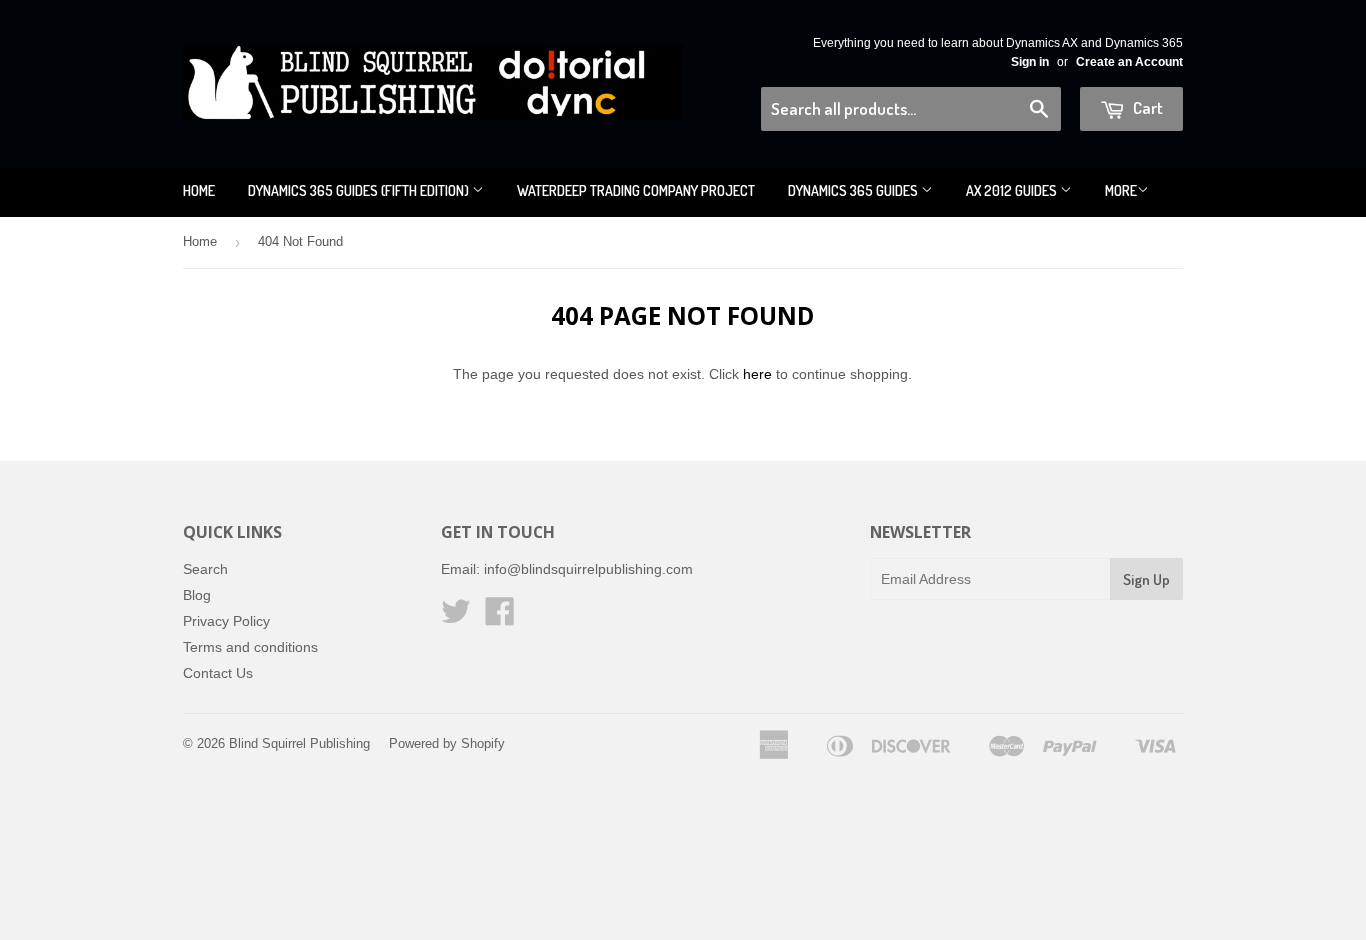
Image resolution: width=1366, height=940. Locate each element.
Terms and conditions (250, 647)
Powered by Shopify (447, 743)
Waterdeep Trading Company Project (636, 190)
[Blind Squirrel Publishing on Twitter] (456, 618)
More (1121, 190)
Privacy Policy (226, 621)
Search (205, 569)
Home (199, 190)
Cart (1146, 107)
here (757, 374)
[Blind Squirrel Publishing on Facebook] (500, 618)
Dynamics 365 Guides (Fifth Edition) (360, 190)
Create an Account (1129, 62)
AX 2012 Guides (1013, 190)
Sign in (1030, 62)
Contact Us (218, 673)
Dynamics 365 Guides (854, 190)
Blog (197, 595)
